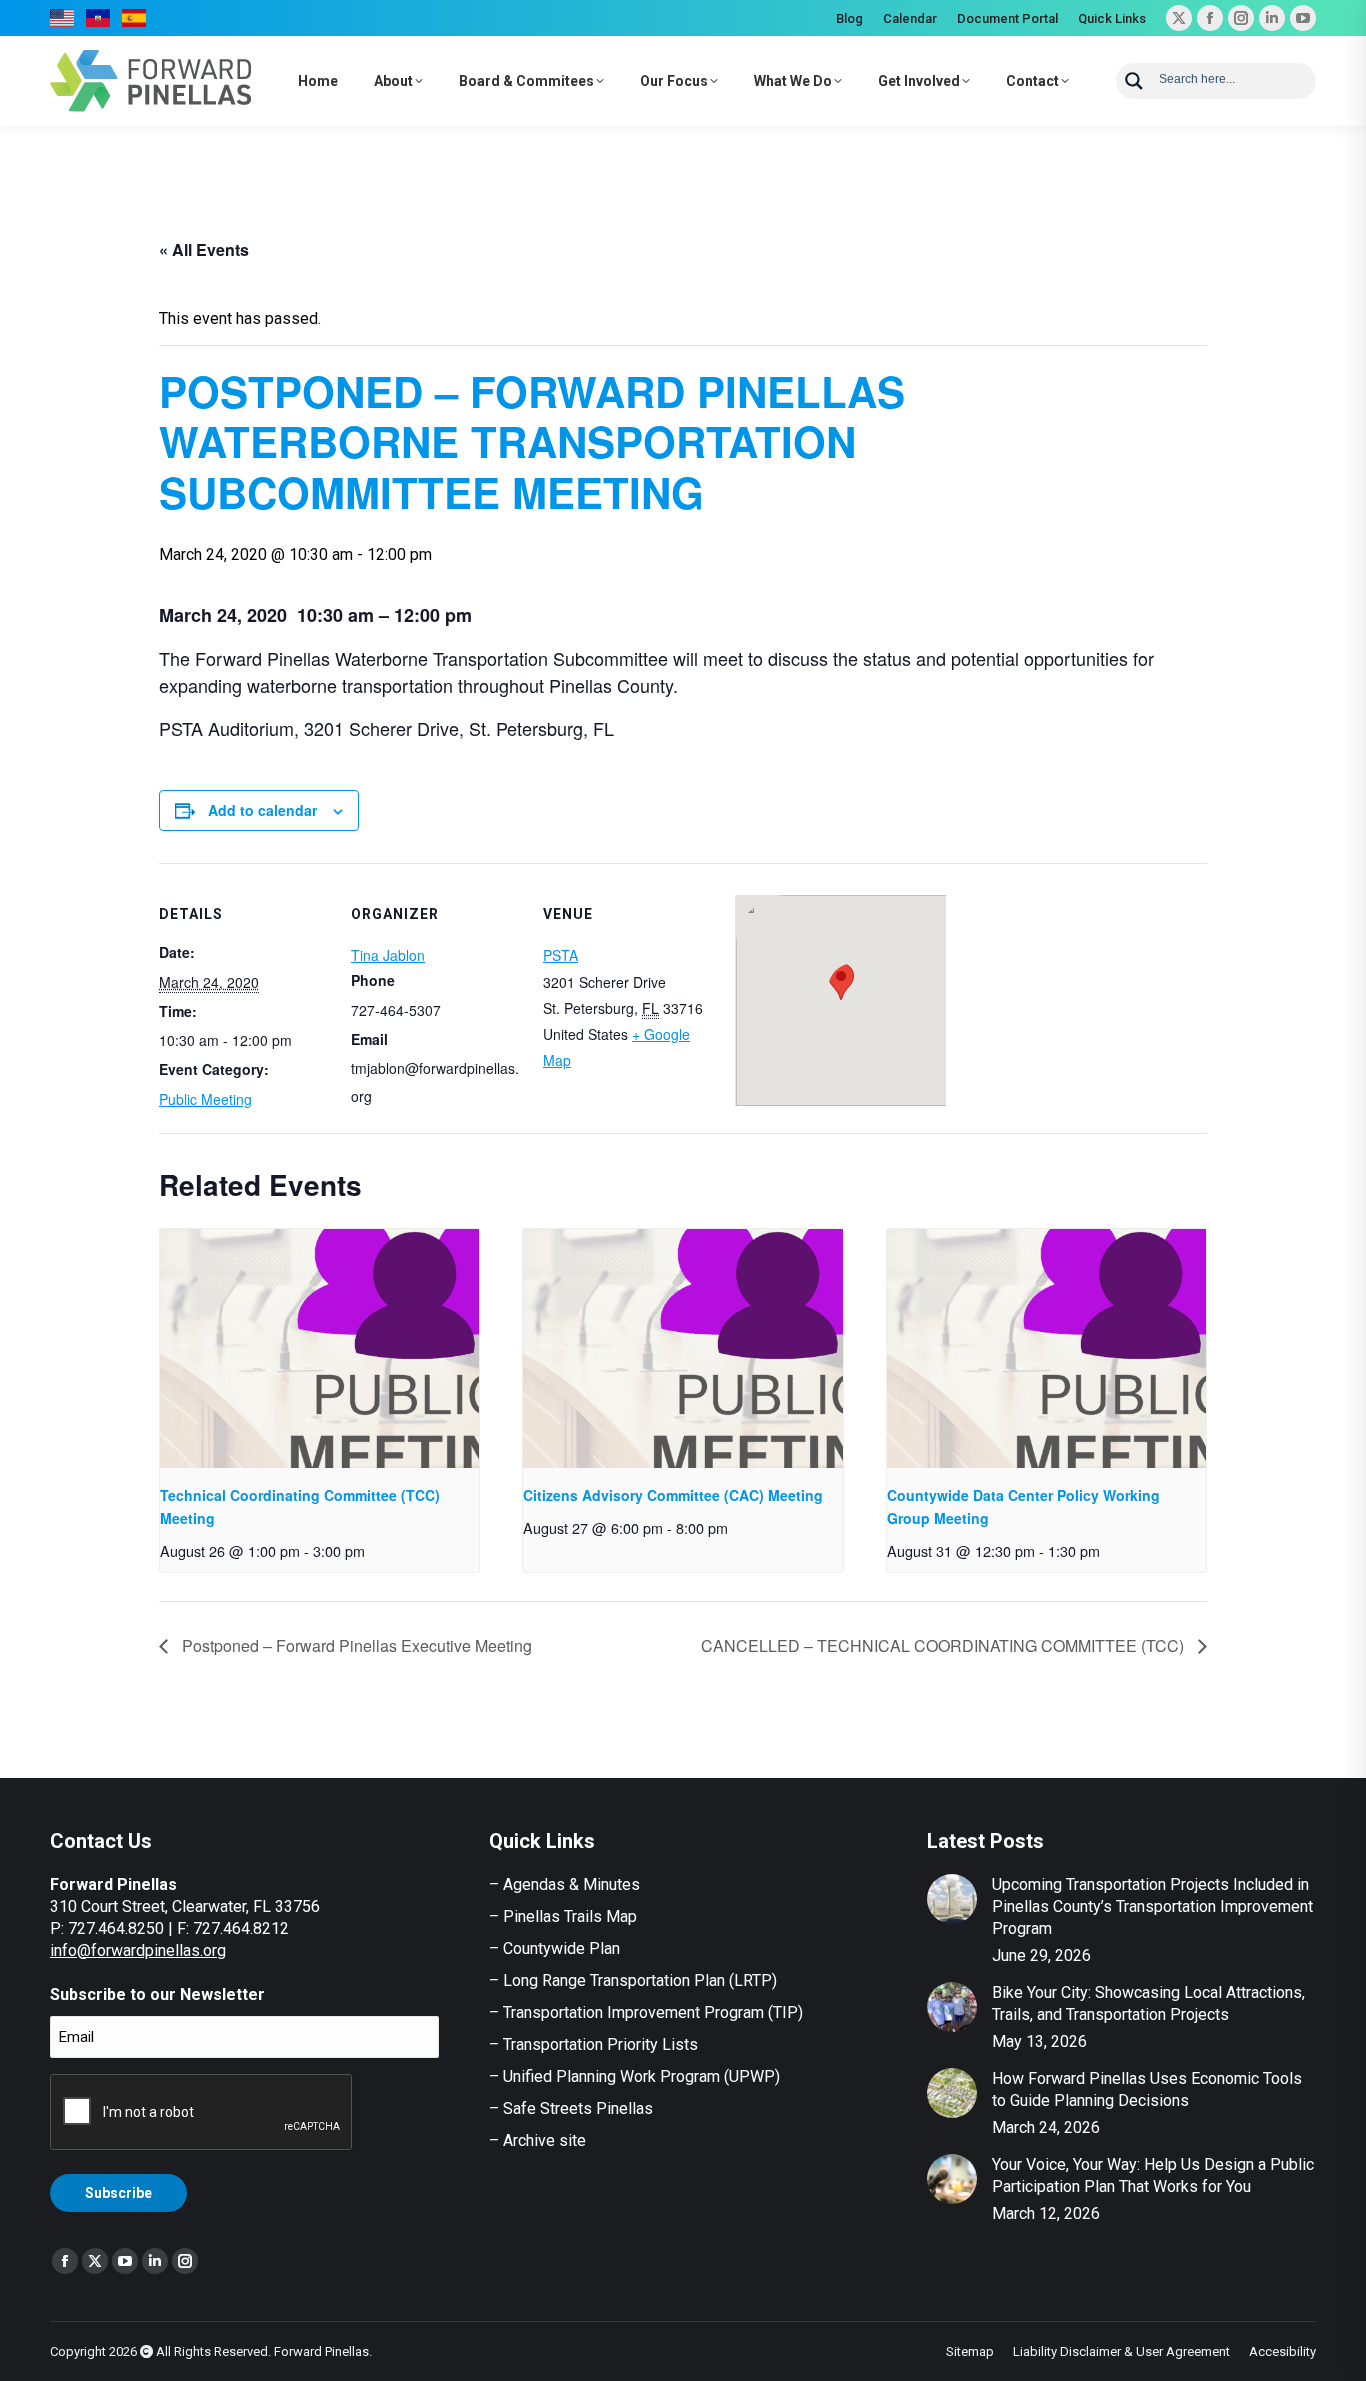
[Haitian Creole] (99, 18)
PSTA (560, 955)
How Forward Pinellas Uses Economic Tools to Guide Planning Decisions (1147, 2089)
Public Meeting (205, 1099)
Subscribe (118, 2193)
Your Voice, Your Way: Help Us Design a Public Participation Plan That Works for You (1153, 2175)
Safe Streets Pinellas (576, 2108)
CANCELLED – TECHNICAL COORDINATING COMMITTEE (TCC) (944, 1645)
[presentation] (319, 1349)
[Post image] (952, 1899)
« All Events (204, 249)
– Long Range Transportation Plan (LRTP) (633, 1980)
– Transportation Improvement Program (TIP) (646, 2012)
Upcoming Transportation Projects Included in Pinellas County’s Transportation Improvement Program (1152, 1906)
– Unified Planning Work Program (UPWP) (634, 2076)
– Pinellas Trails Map (563, 1916)
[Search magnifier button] (1134, 81)
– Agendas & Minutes (564, 1884)
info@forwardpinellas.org (138, 1950)
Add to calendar (262, 810)
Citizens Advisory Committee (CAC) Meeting (673, 1495)
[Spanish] (135, 18)
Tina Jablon (388, 955)
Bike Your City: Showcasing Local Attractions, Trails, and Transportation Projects (1148, 2003)
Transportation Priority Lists (600, 2044)
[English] (63, 18)
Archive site (544, 2140)
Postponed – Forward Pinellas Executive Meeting (355, 1645)
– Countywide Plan (554, 1948)
